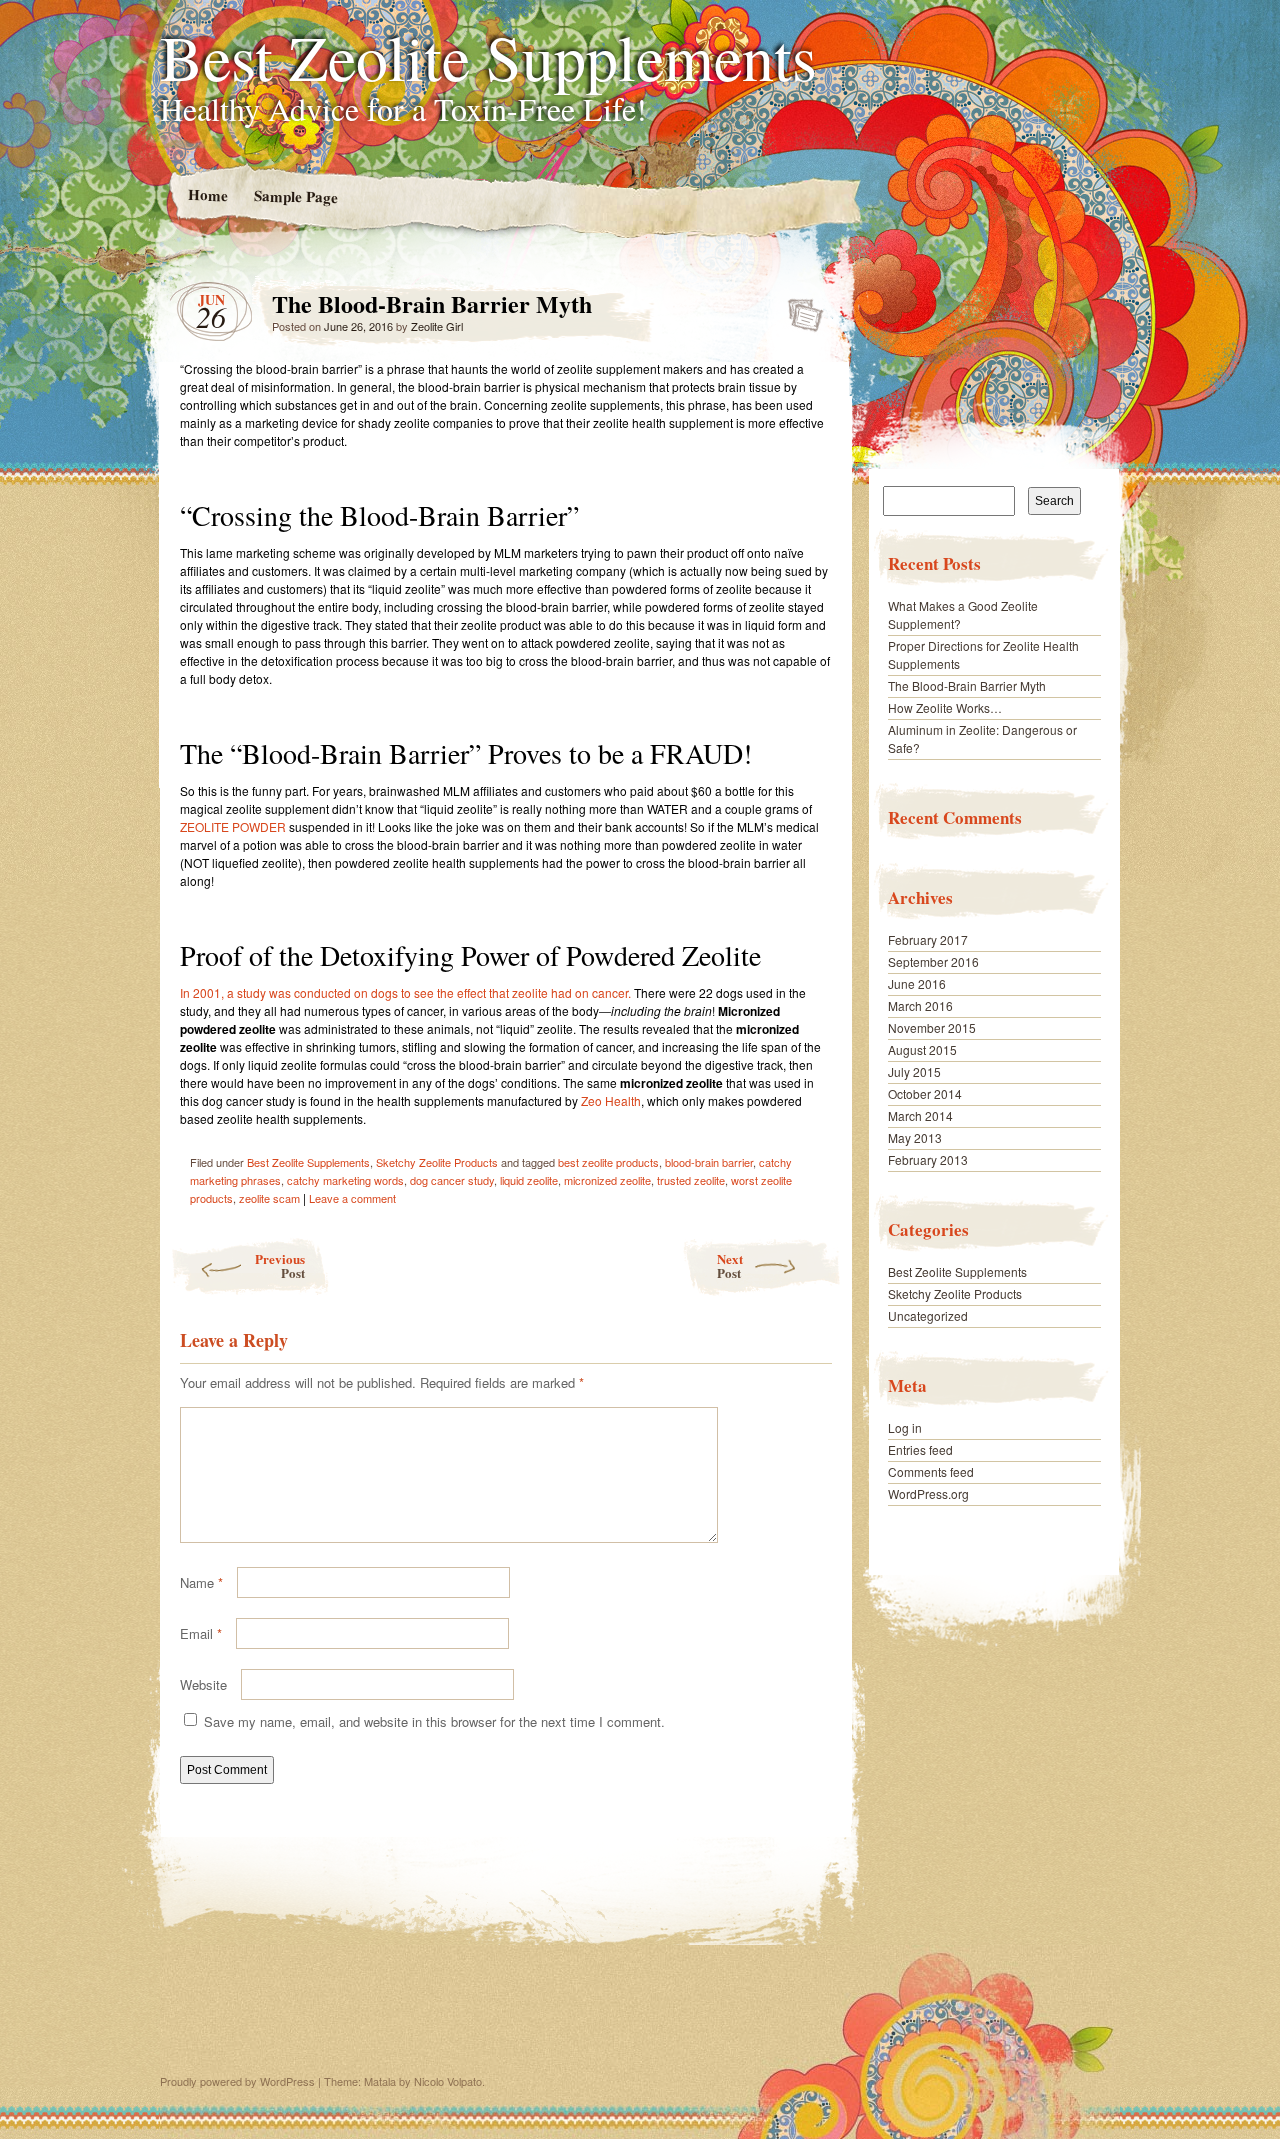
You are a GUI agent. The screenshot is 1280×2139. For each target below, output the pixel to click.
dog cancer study (452, 1180)
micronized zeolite (607, 1180)
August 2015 (922, 1049)
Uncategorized (928, 1315)
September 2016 (933, 961)
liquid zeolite (529, 1180)
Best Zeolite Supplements (488, 56)
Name (201, 1582)
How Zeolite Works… (945, 707)
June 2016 (917, 983)
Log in (905, 1427)
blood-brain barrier (709, 1162)
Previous (280, 1265)
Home (207, 194)
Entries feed (920, 1449)
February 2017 (928, 939)
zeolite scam (269, 1198)
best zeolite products (608, 1162)
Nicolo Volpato (448, 2081)
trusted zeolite (691, 1180)
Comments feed (931, 1471)
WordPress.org (928, 1493)
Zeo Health (611, 1100)
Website (203, 1684)
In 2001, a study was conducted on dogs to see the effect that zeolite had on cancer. (405, 992)
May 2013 (915, 1137)
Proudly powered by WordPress (237, 2081)
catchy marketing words (345, 1180)
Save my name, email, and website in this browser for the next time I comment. (434, 1721)
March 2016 (920, 1005)
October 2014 (925, 1093)
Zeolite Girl (437, 326)
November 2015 (932, 1027)
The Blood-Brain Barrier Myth (799, 309)
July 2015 (914, 1071)
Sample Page (295, 195)
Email (201, 1633)
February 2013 (928, 1159)
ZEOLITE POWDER (233, 826)
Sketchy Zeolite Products (437, 1162)
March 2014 (920, 1115)
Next (730, 1265)
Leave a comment (352, 1198)
